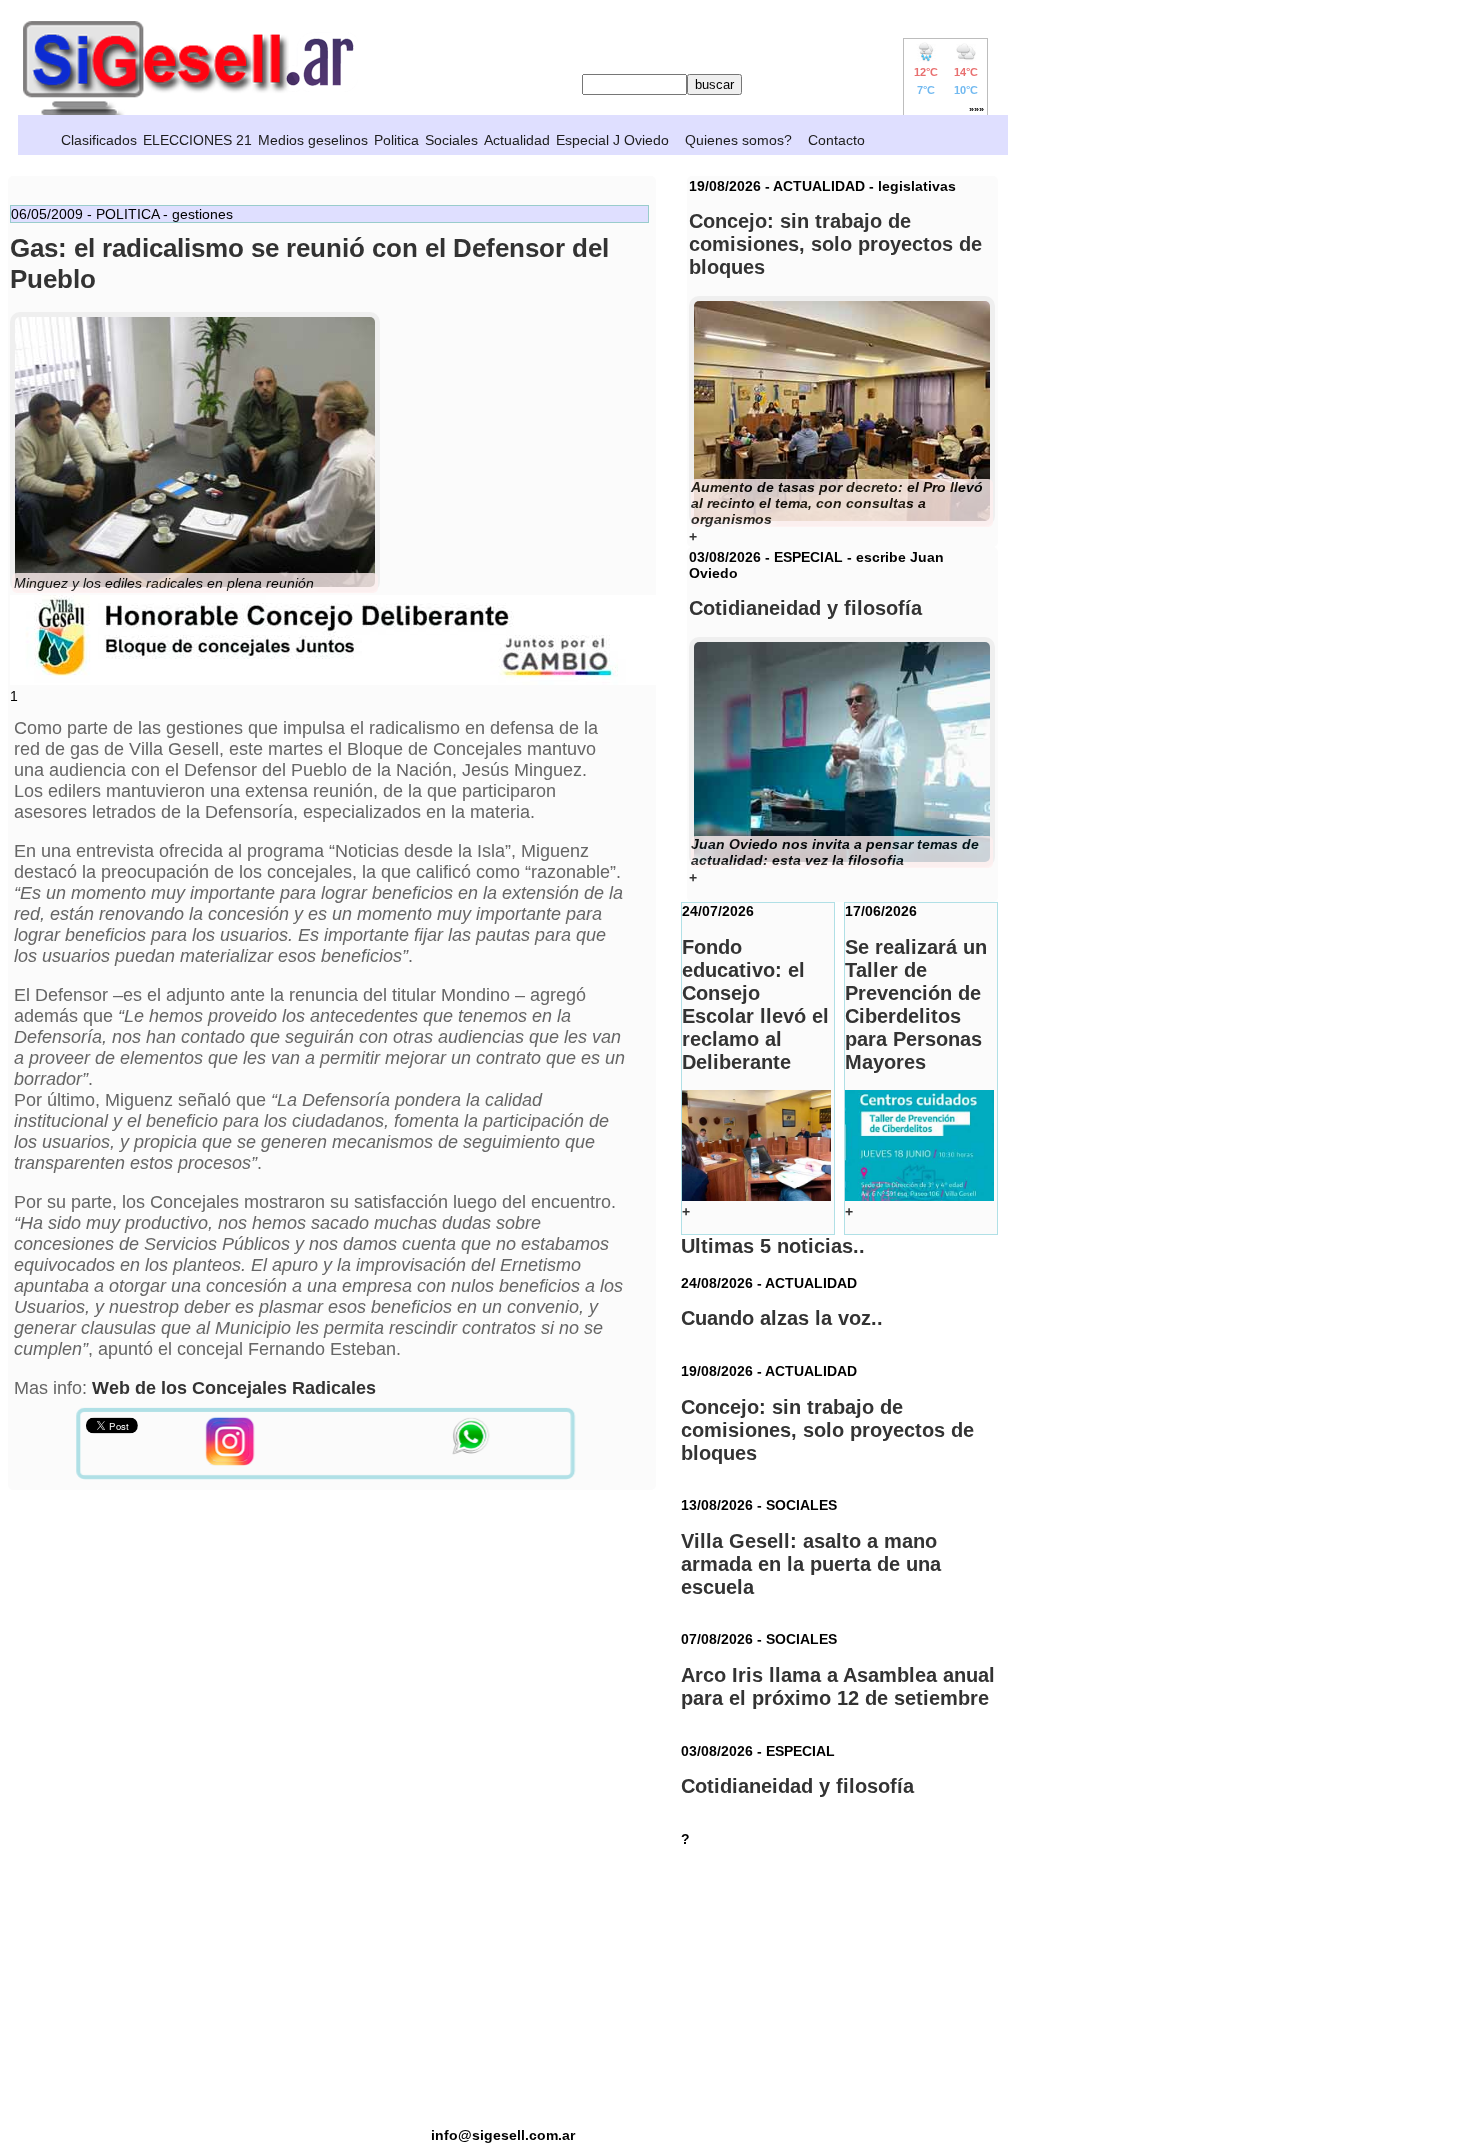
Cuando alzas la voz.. (782, 1318)
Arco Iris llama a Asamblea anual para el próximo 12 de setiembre (838, 1686)
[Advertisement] (503, 1987)
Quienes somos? (738, 140)
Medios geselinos (313, 140)
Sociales (451, 140)
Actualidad (517, 140)
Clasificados (99, 140)
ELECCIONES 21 (197, 140)
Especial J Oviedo (612, 140)
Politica (396, 140)
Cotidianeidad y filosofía (797, 1786)
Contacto (836, 140)
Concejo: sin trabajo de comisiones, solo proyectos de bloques (827, 1430)
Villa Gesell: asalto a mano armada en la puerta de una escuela (811, 1564)
